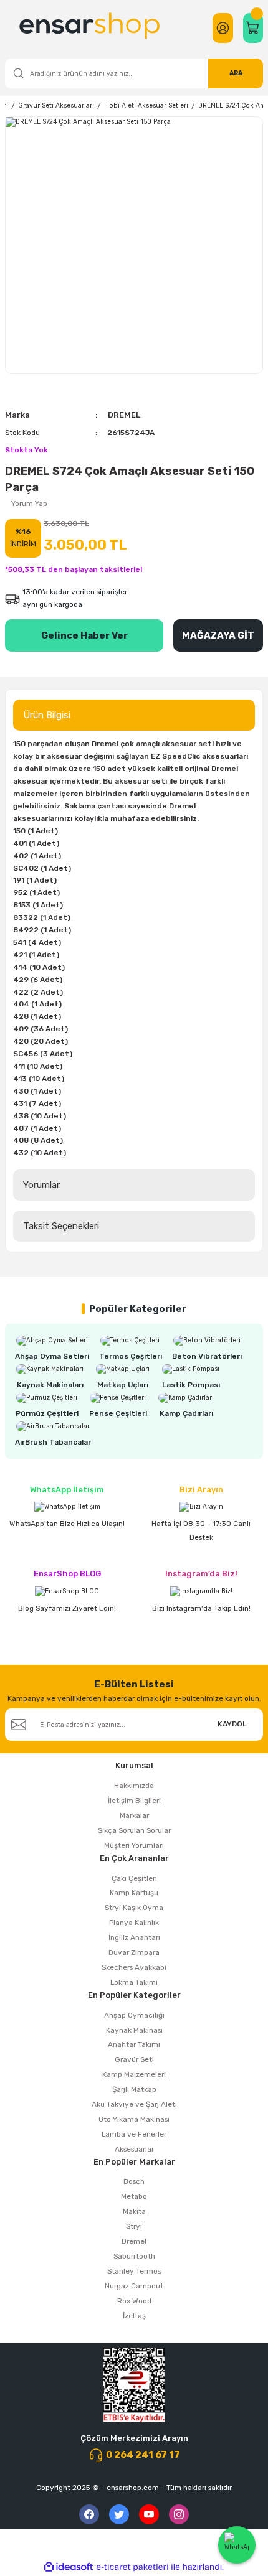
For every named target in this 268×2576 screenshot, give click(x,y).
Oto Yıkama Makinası (134, 2119)
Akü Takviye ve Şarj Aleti (134, 2104)
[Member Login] (223, 28)
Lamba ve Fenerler (134, 2134)
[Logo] (91, 28)
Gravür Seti (134, 2059)
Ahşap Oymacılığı (134, 2015)
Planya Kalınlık (134, 1923)
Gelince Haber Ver (84, 635)
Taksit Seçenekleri (61, 1226)
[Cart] (253, 28)
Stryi (134, 2226)
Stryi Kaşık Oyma (134, 1908)
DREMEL (124, 415)
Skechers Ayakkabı (134, 1967)
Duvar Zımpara (134, 1952)
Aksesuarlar (134, 2149)
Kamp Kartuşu (134, 1893)
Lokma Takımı (134, 1982)
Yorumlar (41, 1185)
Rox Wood (134, 2301)
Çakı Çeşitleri (134, 1878)
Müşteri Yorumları (134, 1845)
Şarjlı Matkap (134, 2089)
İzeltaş (134, 2316)
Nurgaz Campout (134, 2286)
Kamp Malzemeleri (134, 2074)
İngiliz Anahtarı (134, 1937)
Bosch (134, 2181)
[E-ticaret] (132, 2567)
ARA (236, 73)
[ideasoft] (69, 2567)
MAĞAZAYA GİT (218, 635)
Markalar (134, 1815)
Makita (134, 2211)
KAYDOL (232, 1724)
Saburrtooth (134, 2256)
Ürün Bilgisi (47, 715)
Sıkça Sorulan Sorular (134, 1830)
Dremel (134, 2241)
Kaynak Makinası (134, 2030)
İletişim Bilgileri (134, 1801)
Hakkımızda (134, 1786)
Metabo (134, 2196)
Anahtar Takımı (134, 2044)
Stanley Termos (134, 2271)
